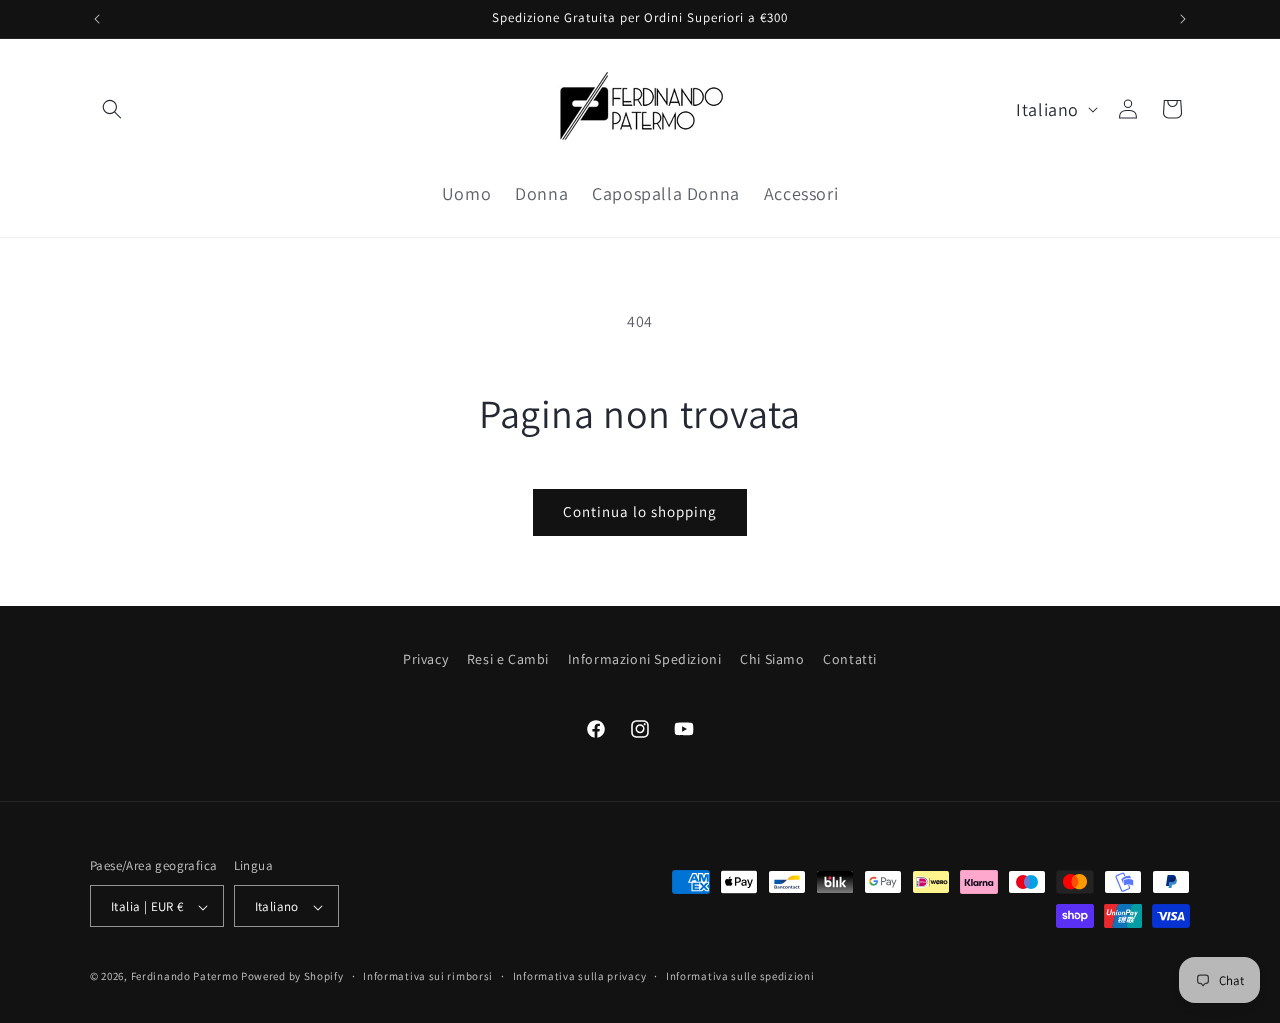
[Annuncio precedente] (97, 19)
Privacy (425, 659)
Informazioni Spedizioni (645, 659)
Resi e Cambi (508, 659)
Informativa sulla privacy (580, 976)
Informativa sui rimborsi (428, 976)
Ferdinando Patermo (185, 977)
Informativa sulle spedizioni (740, 976)
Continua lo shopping (640, 511)
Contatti (850, 659)
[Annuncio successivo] (1183, 19)
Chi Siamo (772, 659)
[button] (112, 109)
